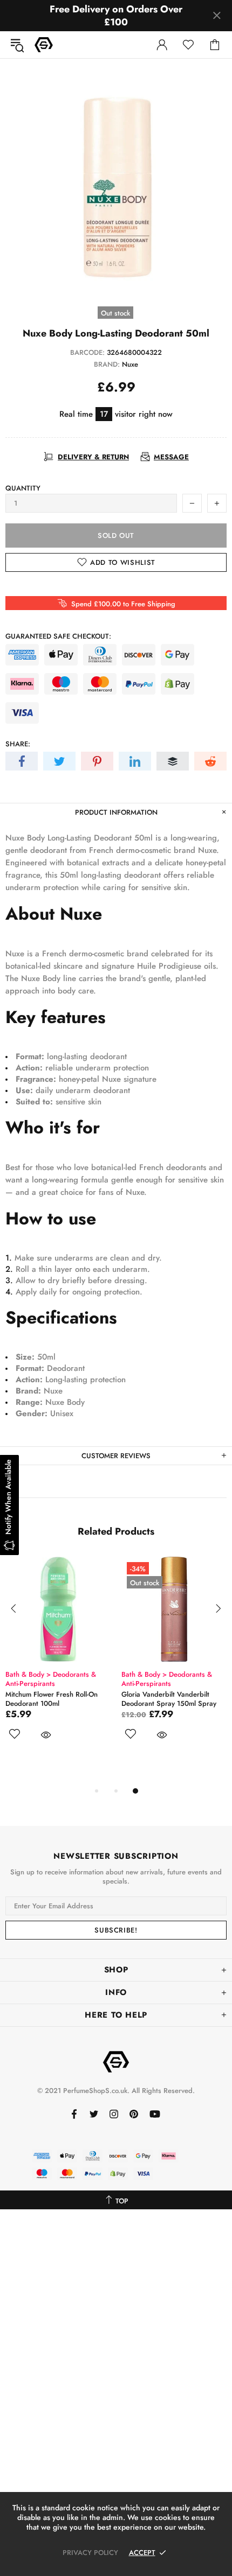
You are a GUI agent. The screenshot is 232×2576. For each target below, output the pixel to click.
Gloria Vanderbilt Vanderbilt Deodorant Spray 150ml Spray (169, 1699)
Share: (18, 744)
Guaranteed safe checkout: (58, 636)
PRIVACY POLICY (90, 2553)
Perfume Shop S (44, 45)
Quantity (23, 488)
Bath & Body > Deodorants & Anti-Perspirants (51, 1679)
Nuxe (130, 364)
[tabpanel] (58, 1661)
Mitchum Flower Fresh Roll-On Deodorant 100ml (52, 1699)
